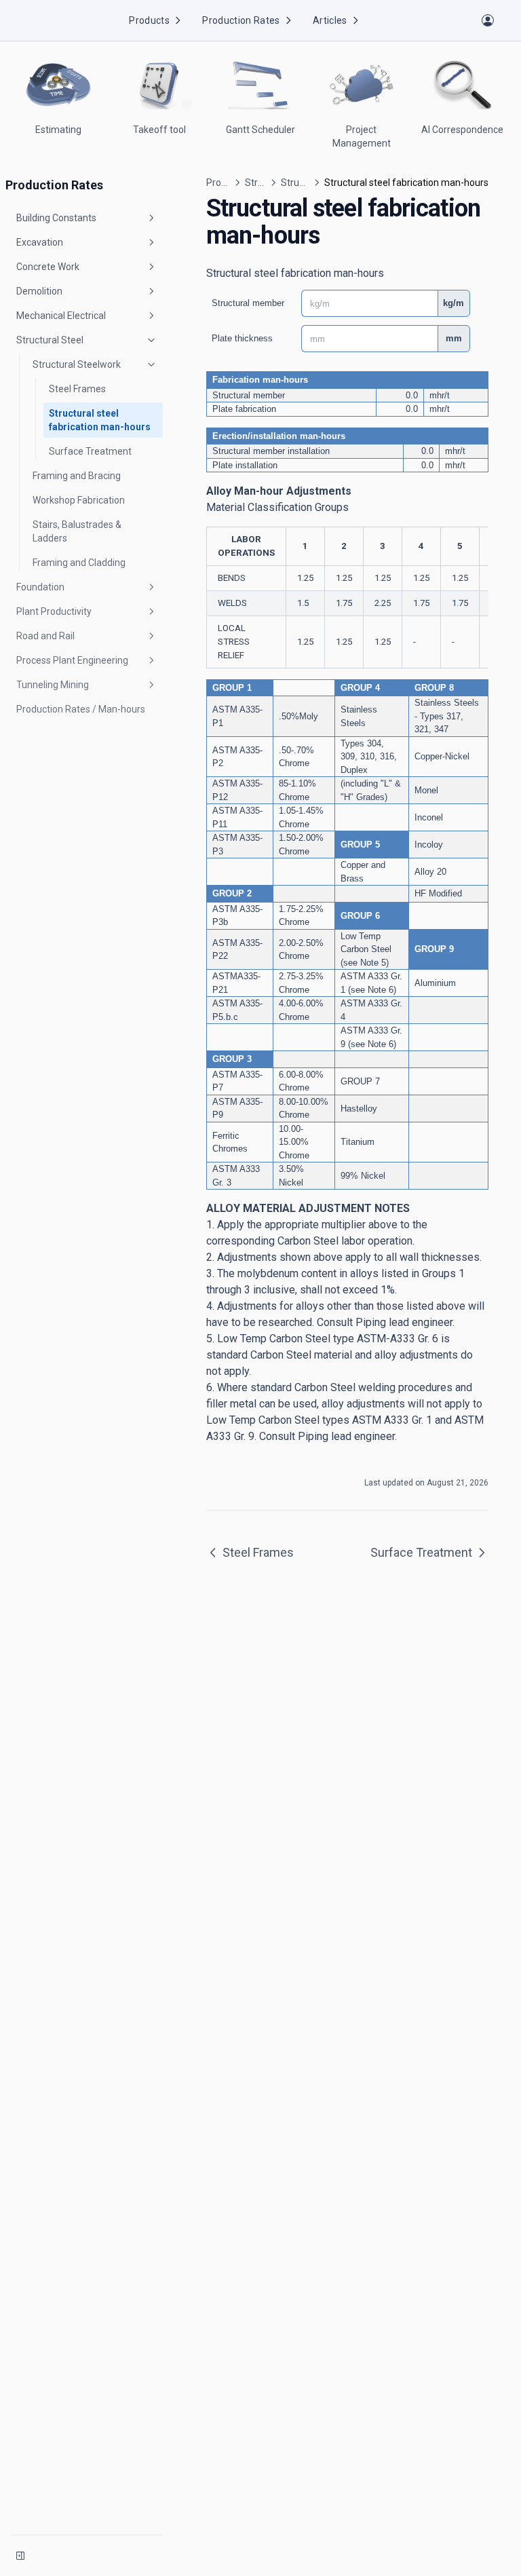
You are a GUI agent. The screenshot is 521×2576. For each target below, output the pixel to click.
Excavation (40, 242)
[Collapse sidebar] (20, 2556)
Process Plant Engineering (72, 660)
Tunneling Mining (53, 685)
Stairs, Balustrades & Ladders (77, 531)
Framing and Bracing (77, 476)
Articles (330, 20)
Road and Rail (45, 636)
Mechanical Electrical (61, 316)
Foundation (40, 587)
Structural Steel (50, 340)
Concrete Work (48, 267)
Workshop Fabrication (79, 500)
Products (149, 20)
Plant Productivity (54, 611)
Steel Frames (77, 389)
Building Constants (56, 218)
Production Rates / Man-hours (81, 709)
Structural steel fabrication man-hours (100, 420)
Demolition (39, 291)
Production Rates (241, 20)
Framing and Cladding (79, 563)
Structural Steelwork (77, 364)
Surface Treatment (90, 451)
